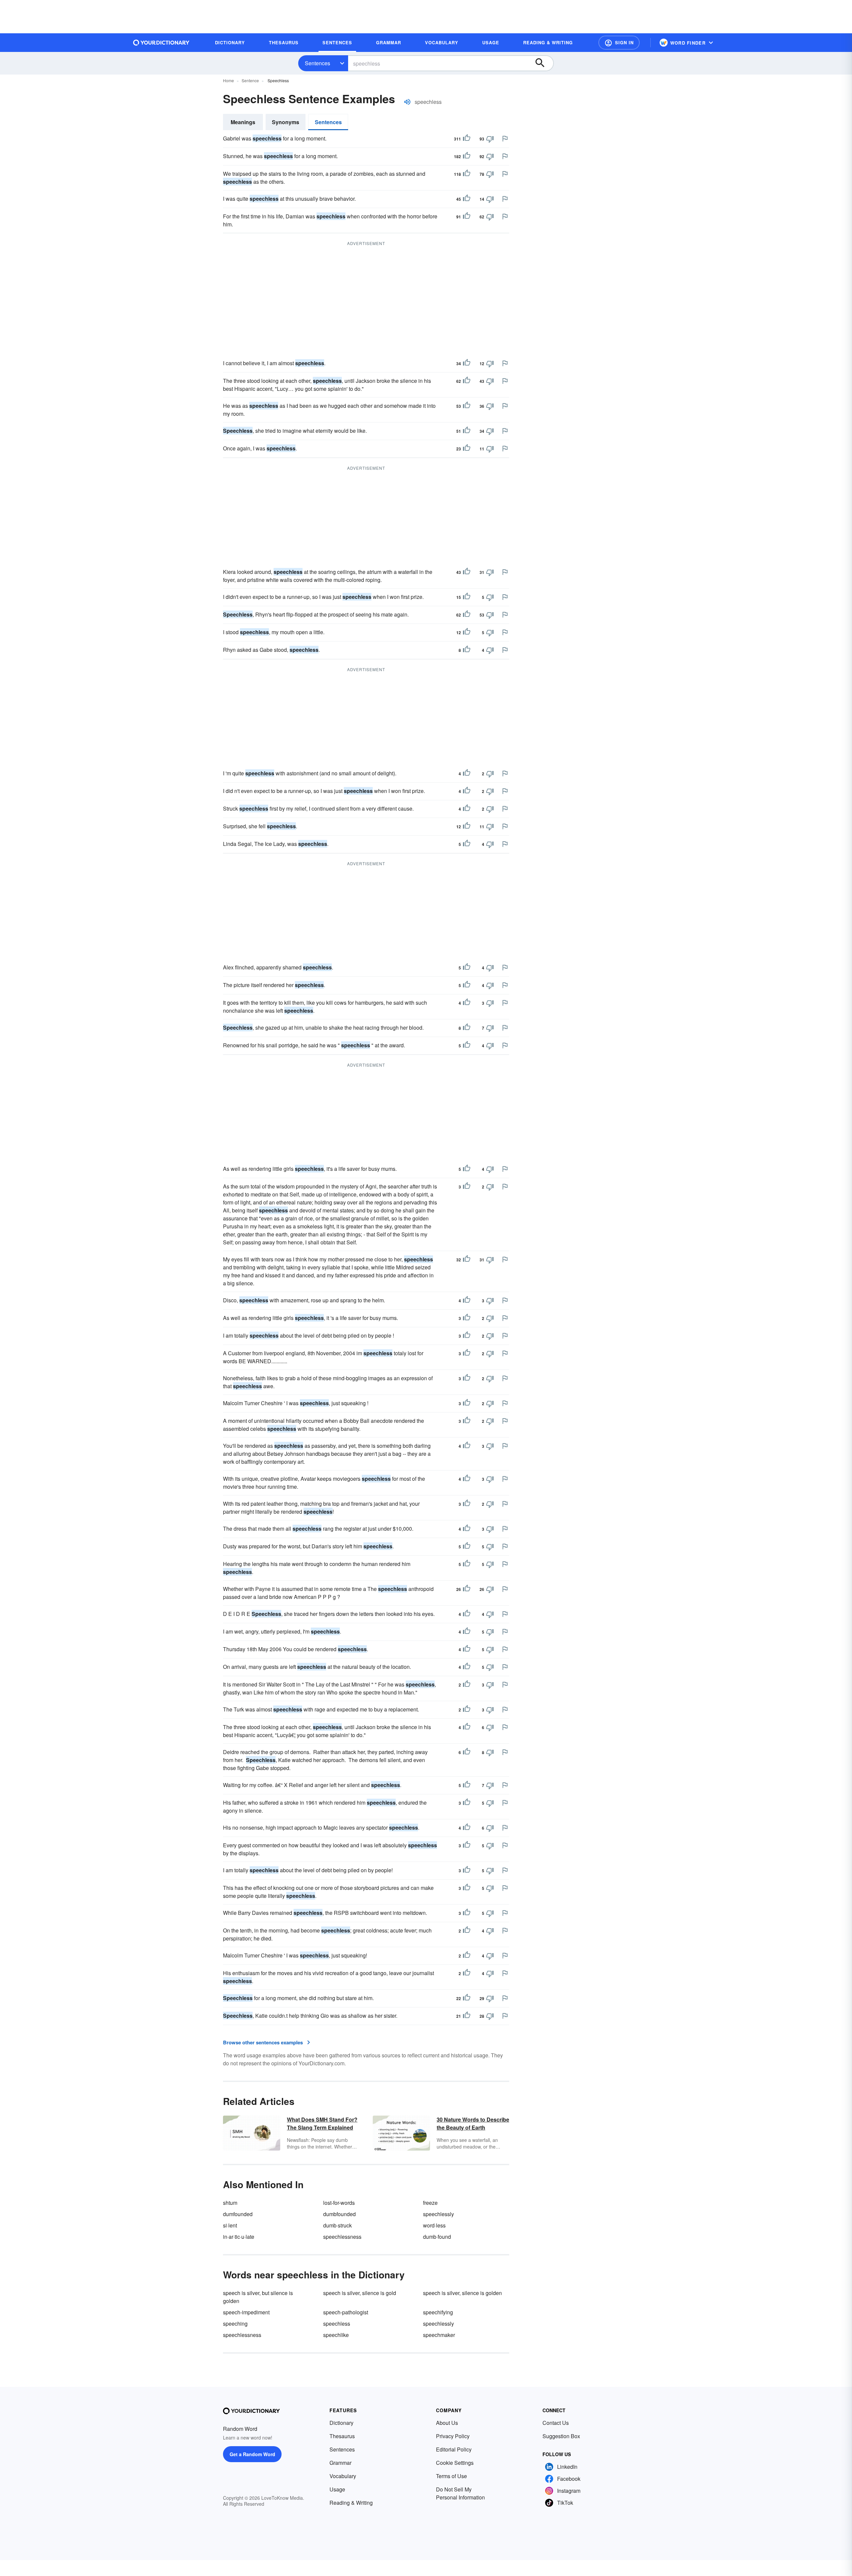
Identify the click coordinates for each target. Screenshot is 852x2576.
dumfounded (238, 2214)
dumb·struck (337, 2225)
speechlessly (438, 2214)
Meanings (243, 122)
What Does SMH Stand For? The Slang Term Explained (322, 2123)
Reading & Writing (351, 2503)
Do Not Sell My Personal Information (460, 2493)
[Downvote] (490, 139)
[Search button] (543, 63)
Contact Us (556, 2423)
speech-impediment (246, 2312)
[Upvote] (467, 139)
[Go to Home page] (161, 43)
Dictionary (341, 2423)
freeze (430, 2203)
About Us (447, 2423)
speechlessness (342, 2237)
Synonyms (286, 122)
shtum (230, 2203)
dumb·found (437, 2237)
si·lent (230, 2225)
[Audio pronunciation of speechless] (407, 102)
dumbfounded (339, 2214)
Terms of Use (451, 2476)
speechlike (336, 2335)
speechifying (438, 2312)
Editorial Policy (454, 2449)
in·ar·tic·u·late (239, 2237)
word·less (434, 2225)
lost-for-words (339, 2203)
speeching (235, 2323)
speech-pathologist (346, 2312)
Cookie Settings (455, 2463)
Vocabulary (343, 2476)
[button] (619, 43)
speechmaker (439, 2335)
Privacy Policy (453, 2436)
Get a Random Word (252, 2454)
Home (228, 80)
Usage (337, 2489)
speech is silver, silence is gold (360, 2293)
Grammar (340, 2463)
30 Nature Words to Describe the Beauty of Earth (473, 2123)
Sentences (318, 63)
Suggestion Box (561, 2436)
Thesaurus (342, 2436)
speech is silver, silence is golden (462, 2293)
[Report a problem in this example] (505, 138)
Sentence (250, 80)
